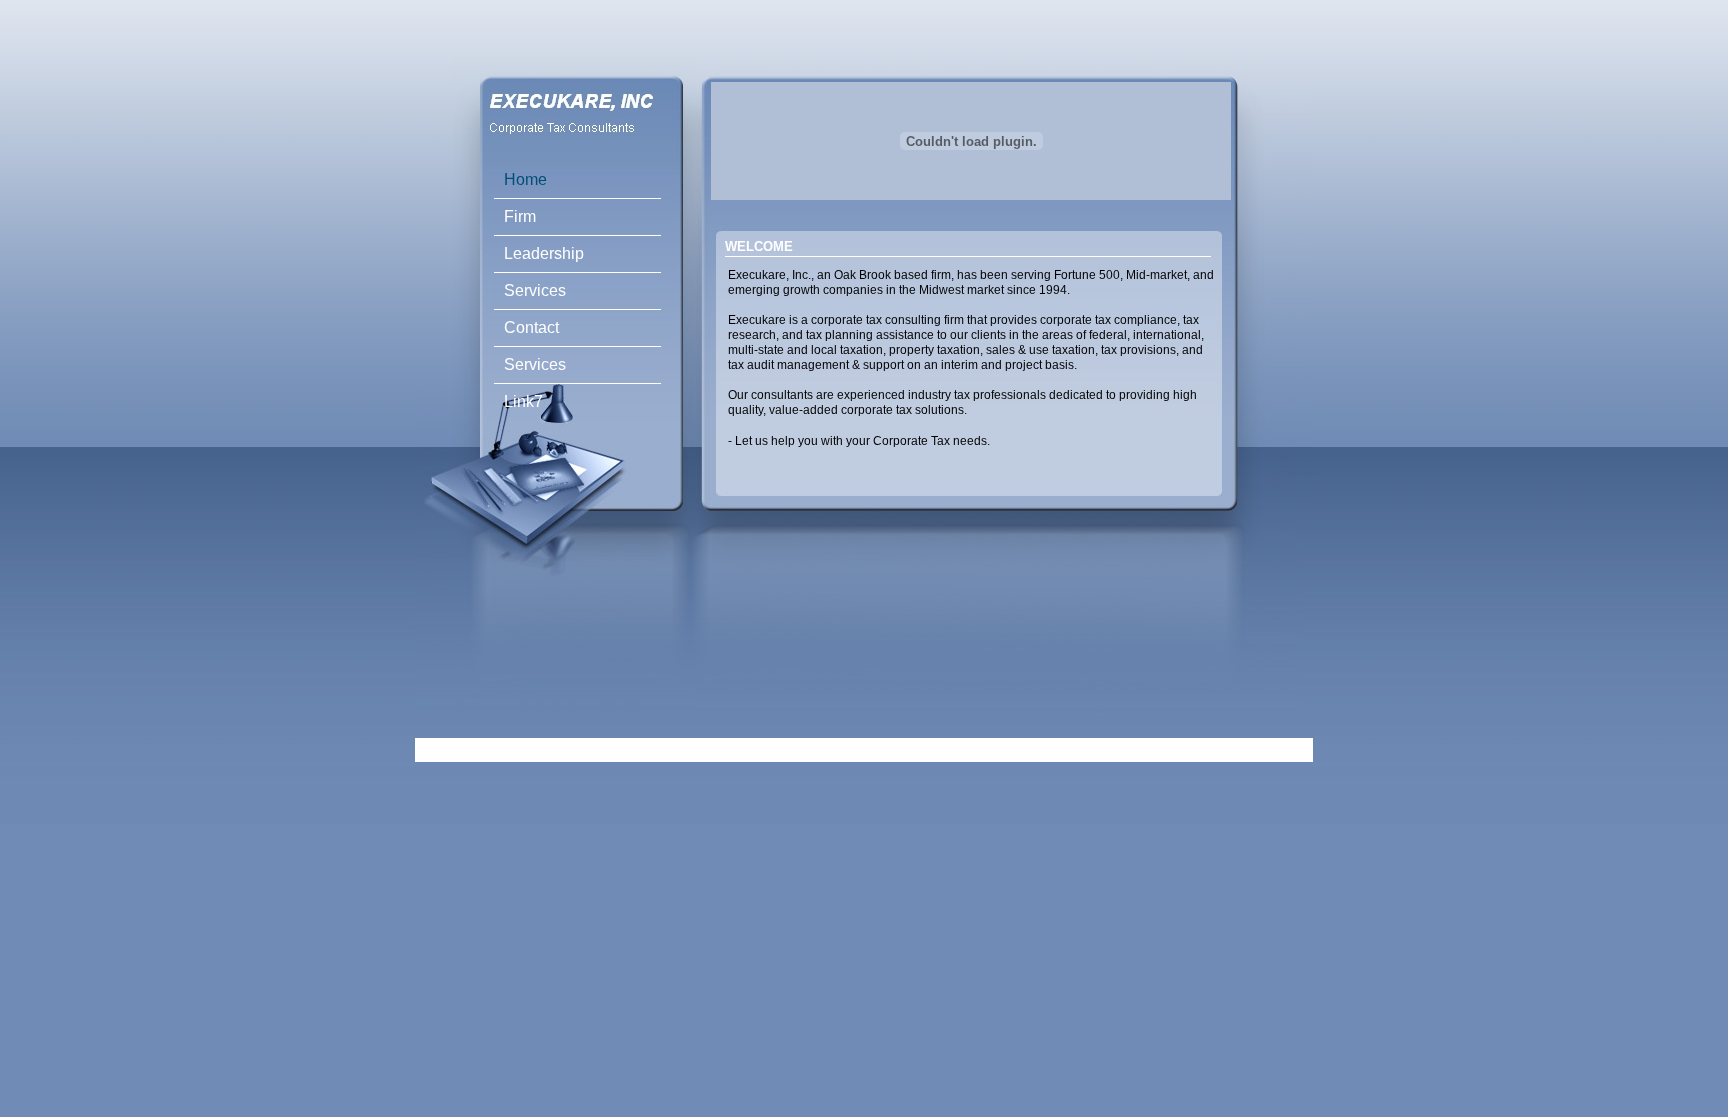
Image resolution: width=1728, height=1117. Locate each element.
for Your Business (1081, 750)
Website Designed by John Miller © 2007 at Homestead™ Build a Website (831, 750)
